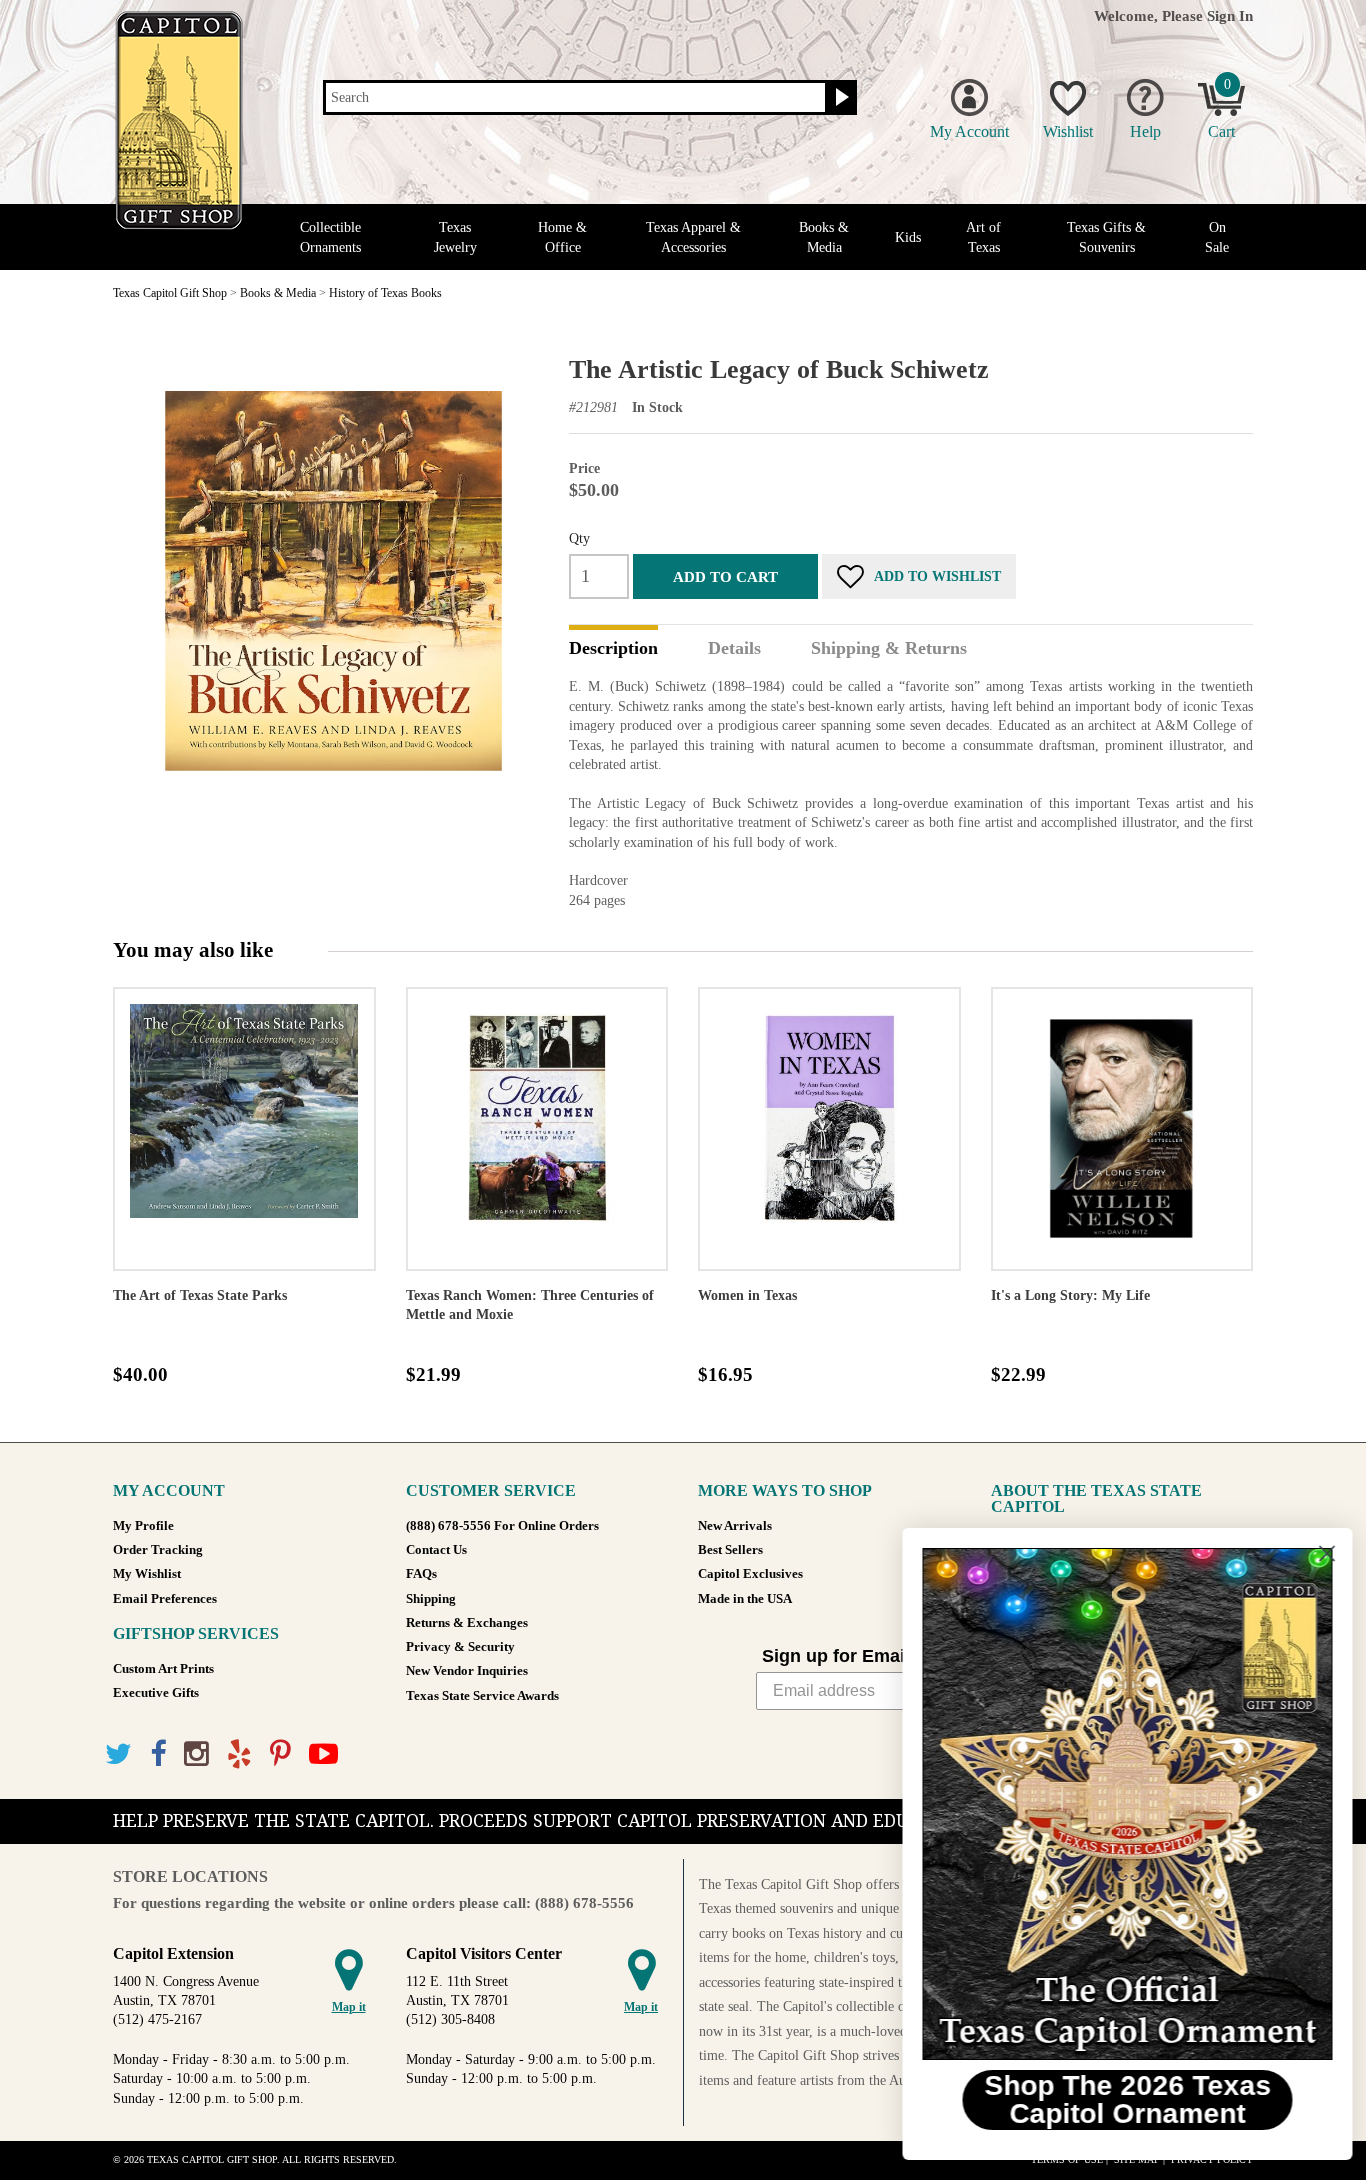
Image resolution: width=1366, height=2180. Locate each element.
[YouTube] (323, 1754)
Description (613, 649)
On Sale (1217, 237)
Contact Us (436, 1550)
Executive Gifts (156, 1693)
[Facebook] (158, 1754)
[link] (1121, 1804)
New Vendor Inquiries (467, 1671)
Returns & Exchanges (467, 1623)
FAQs (421, 1574)
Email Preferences (165, 1599)
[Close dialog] (1320, 1553)
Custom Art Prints (163, 1669)
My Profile (143, 1526)
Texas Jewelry (455, 237)
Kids (908, 237)
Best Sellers (730, 1550)
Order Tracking (158, 1550)
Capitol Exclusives (750, 1574)
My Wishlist (147, 1574)
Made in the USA (745, 1599)
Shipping (431, 1599)
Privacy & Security (460, 1647)
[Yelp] (239, 1754)
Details (734, 649)
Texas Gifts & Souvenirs (1106, 237)
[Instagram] (196, 1754)
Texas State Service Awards (482, 1696)
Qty (579, 538)
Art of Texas (983, 237)
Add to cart (725, 576)
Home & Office (562, 237)
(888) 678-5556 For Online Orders (502, 1526)
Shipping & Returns (889, 649)
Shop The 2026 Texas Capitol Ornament (1121, 2099)
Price (584, 468)
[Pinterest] (280, 1754)
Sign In (1230, 15)
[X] (118, 1754)
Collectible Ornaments (330, 237)
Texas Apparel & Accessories (693, 237)
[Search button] (839, 98)
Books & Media (824, 237)
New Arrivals (735, 1526)
